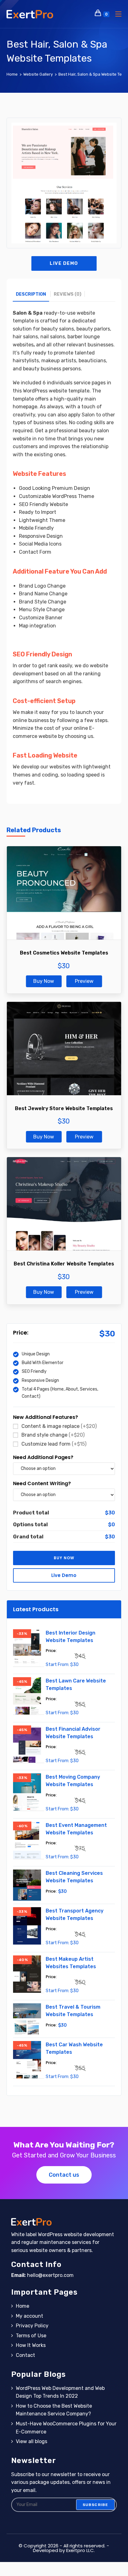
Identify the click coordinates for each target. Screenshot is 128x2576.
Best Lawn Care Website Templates (76, 1684)
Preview (84, 981)
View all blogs (32, 2441)
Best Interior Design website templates (71, 1637)
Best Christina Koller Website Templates (64, 1264)
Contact (25, 2355)
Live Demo (64, 263)
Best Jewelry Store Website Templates (64, 1108)
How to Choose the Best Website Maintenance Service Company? (54, 2410)
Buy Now (44, 981)
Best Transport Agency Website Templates (75, 1914)
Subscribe (96, 2505)
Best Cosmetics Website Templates (64, 953)
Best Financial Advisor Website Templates (73, 1733)
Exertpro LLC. (80, 2550)
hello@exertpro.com (50, 2275)
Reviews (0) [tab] (68, 294)
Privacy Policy (32, 2326)
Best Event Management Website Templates (76, 1829)
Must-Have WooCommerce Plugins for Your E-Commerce (66, 2428)
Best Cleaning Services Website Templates (74, 1877)
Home (23, 2306)
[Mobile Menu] (116, 14)
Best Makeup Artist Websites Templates (71, 1963)
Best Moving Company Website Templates (73, 1781)
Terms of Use (31, 2336)
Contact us (64, 2175)
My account (30, 2316)
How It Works (31, 2345)
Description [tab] (31, 294)
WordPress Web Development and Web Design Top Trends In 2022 (60, 2392)
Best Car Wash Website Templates (74, 2048)
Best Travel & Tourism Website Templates (73, 2011)
